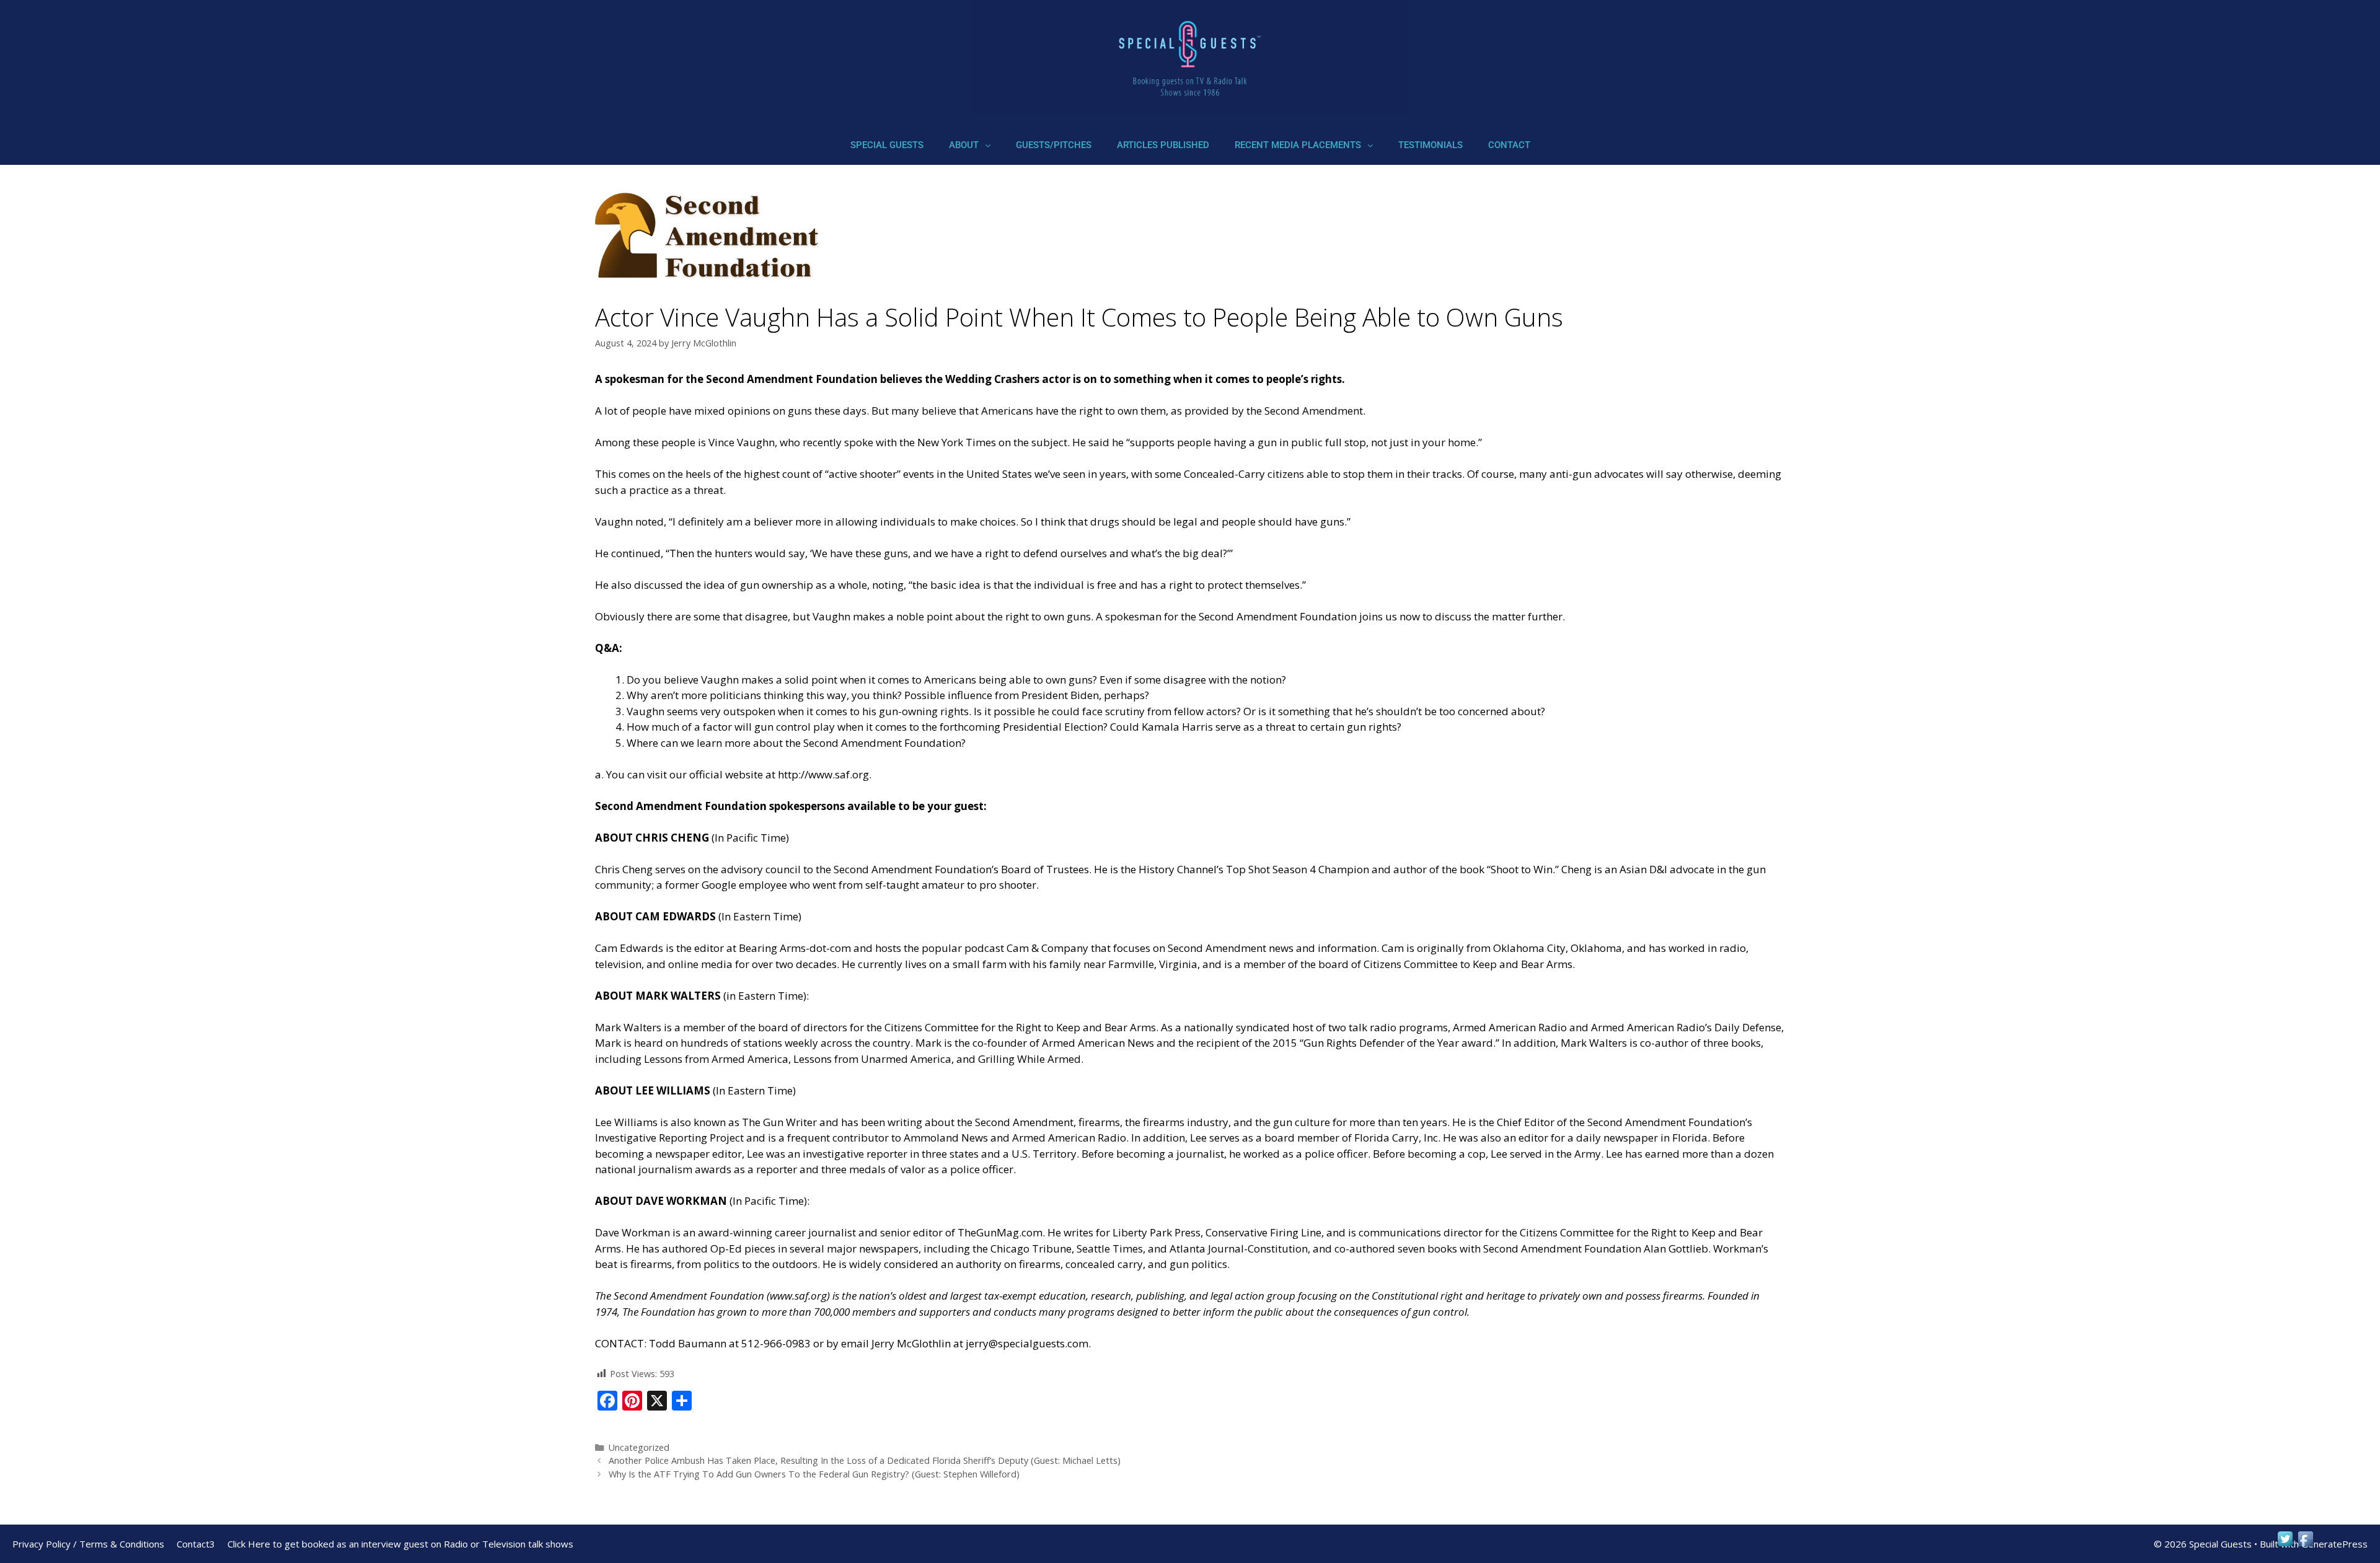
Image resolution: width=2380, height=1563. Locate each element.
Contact (1509, 145)
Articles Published (1163, 145)
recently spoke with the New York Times (899, 442)
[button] (970, 145)
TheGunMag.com (1000, 1232)
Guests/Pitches (1054, 145)
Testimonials (1430, 145)
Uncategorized (639, 1447)
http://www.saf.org (823, 774)
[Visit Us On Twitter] (2285, 1545)
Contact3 (196, 1544)
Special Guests (887, 145)
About (964, 145)
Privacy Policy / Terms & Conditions (88, 1544)
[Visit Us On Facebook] (2305, 1545)
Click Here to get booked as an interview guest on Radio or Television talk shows (400, 1544)
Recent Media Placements (1298, 145)
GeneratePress (2334, 1544)
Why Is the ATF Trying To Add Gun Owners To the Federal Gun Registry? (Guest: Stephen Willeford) (814, 1474)
